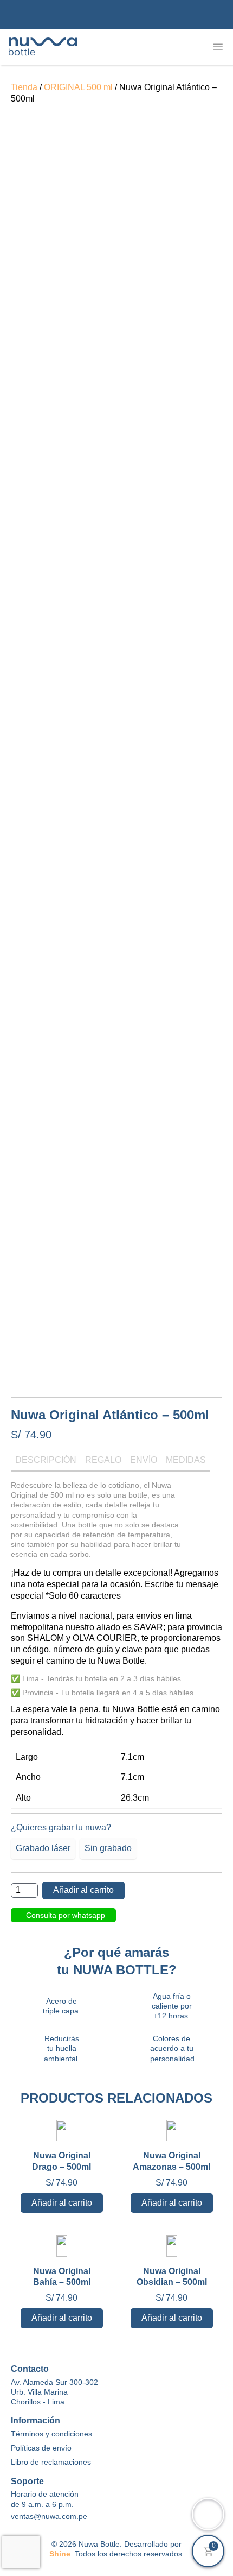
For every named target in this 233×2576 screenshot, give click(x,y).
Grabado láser (43, 1848)
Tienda (24, 87)
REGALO (103, 1460)
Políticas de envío (41, 2448)
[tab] (46, 1463)
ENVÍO (144, 1460)
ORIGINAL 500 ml (78, 87)
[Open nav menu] (218, 47)
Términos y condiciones (51, 2434)
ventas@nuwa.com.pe (49, 2516)
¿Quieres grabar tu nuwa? (61, 1827)
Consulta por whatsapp (66, 1915)
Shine (60, 2554)
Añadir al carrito (83, 1890)
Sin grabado (108, 1848)
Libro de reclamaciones (51, 2462)
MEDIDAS (186, 1460)
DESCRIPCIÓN (46, 1460)
